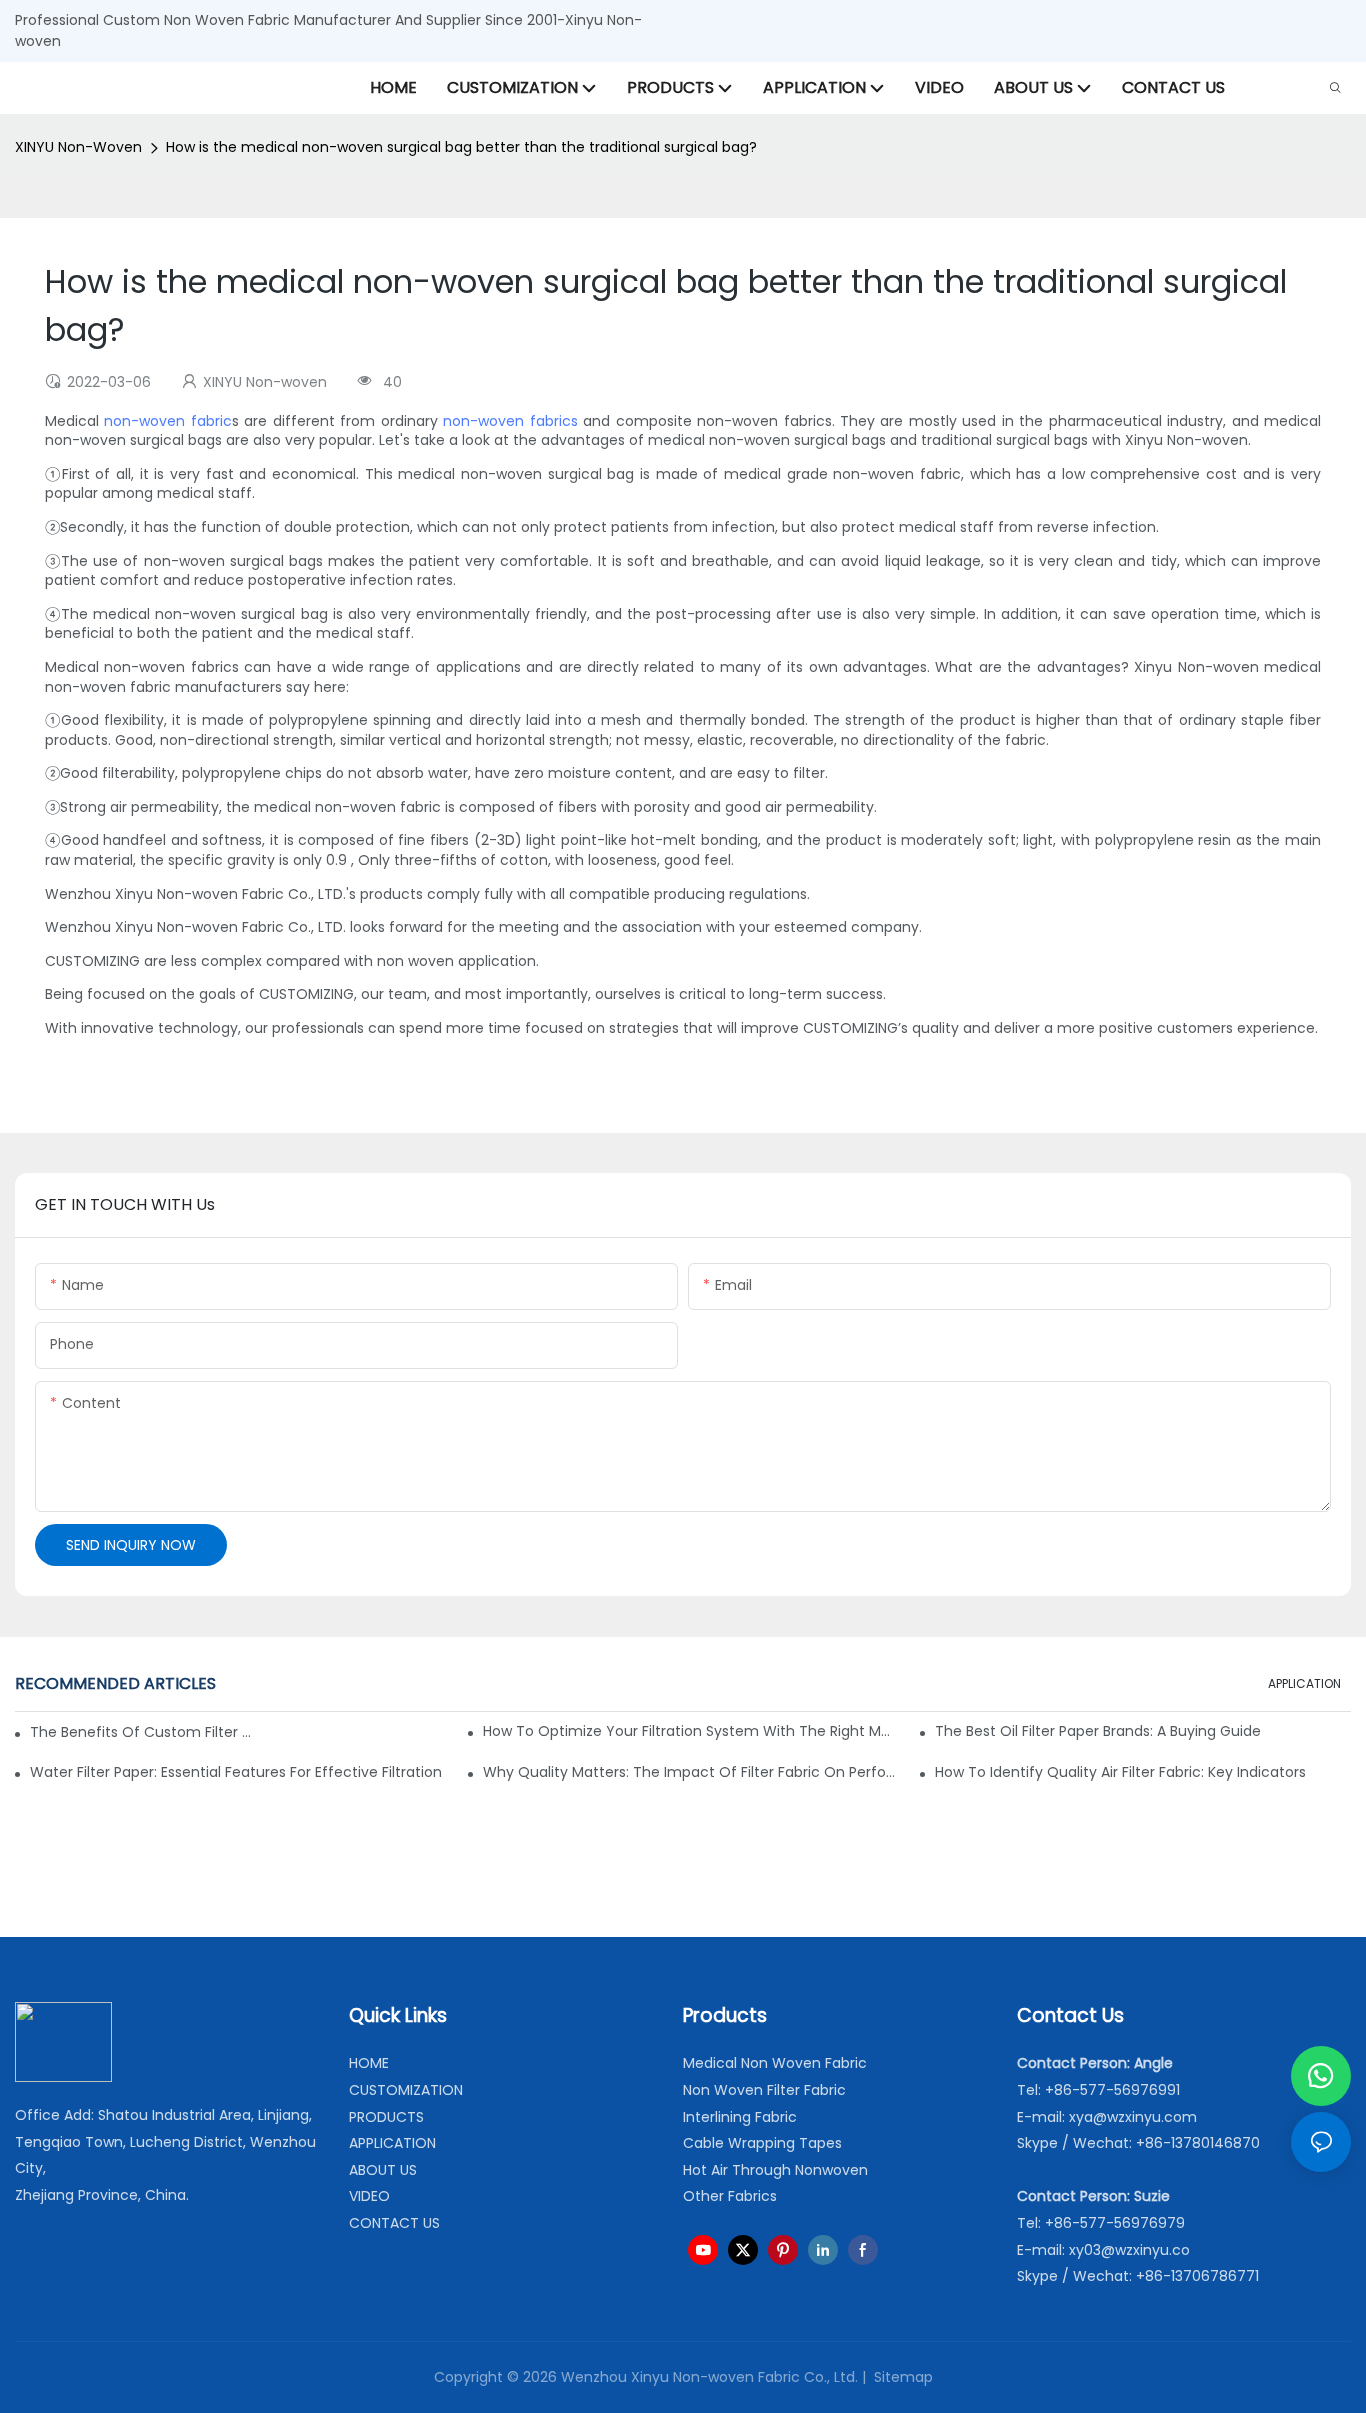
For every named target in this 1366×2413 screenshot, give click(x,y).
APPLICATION (1304, 1683)
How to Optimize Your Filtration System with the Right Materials (691, 1731)
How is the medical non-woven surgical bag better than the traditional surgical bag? (461, 147)
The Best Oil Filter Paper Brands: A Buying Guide (1098, 1731)
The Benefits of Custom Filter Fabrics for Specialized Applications (140, 1732)
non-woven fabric (167, 421)
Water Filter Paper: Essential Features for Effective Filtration (236, 1772)
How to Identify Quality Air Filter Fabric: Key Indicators (1120, 1772)
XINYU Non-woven (78, 147)
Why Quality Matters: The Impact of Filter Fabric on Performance (691, 1772)
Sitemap (901, 2377)
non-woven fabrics (510, 421)
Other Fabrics (730, 2196)
